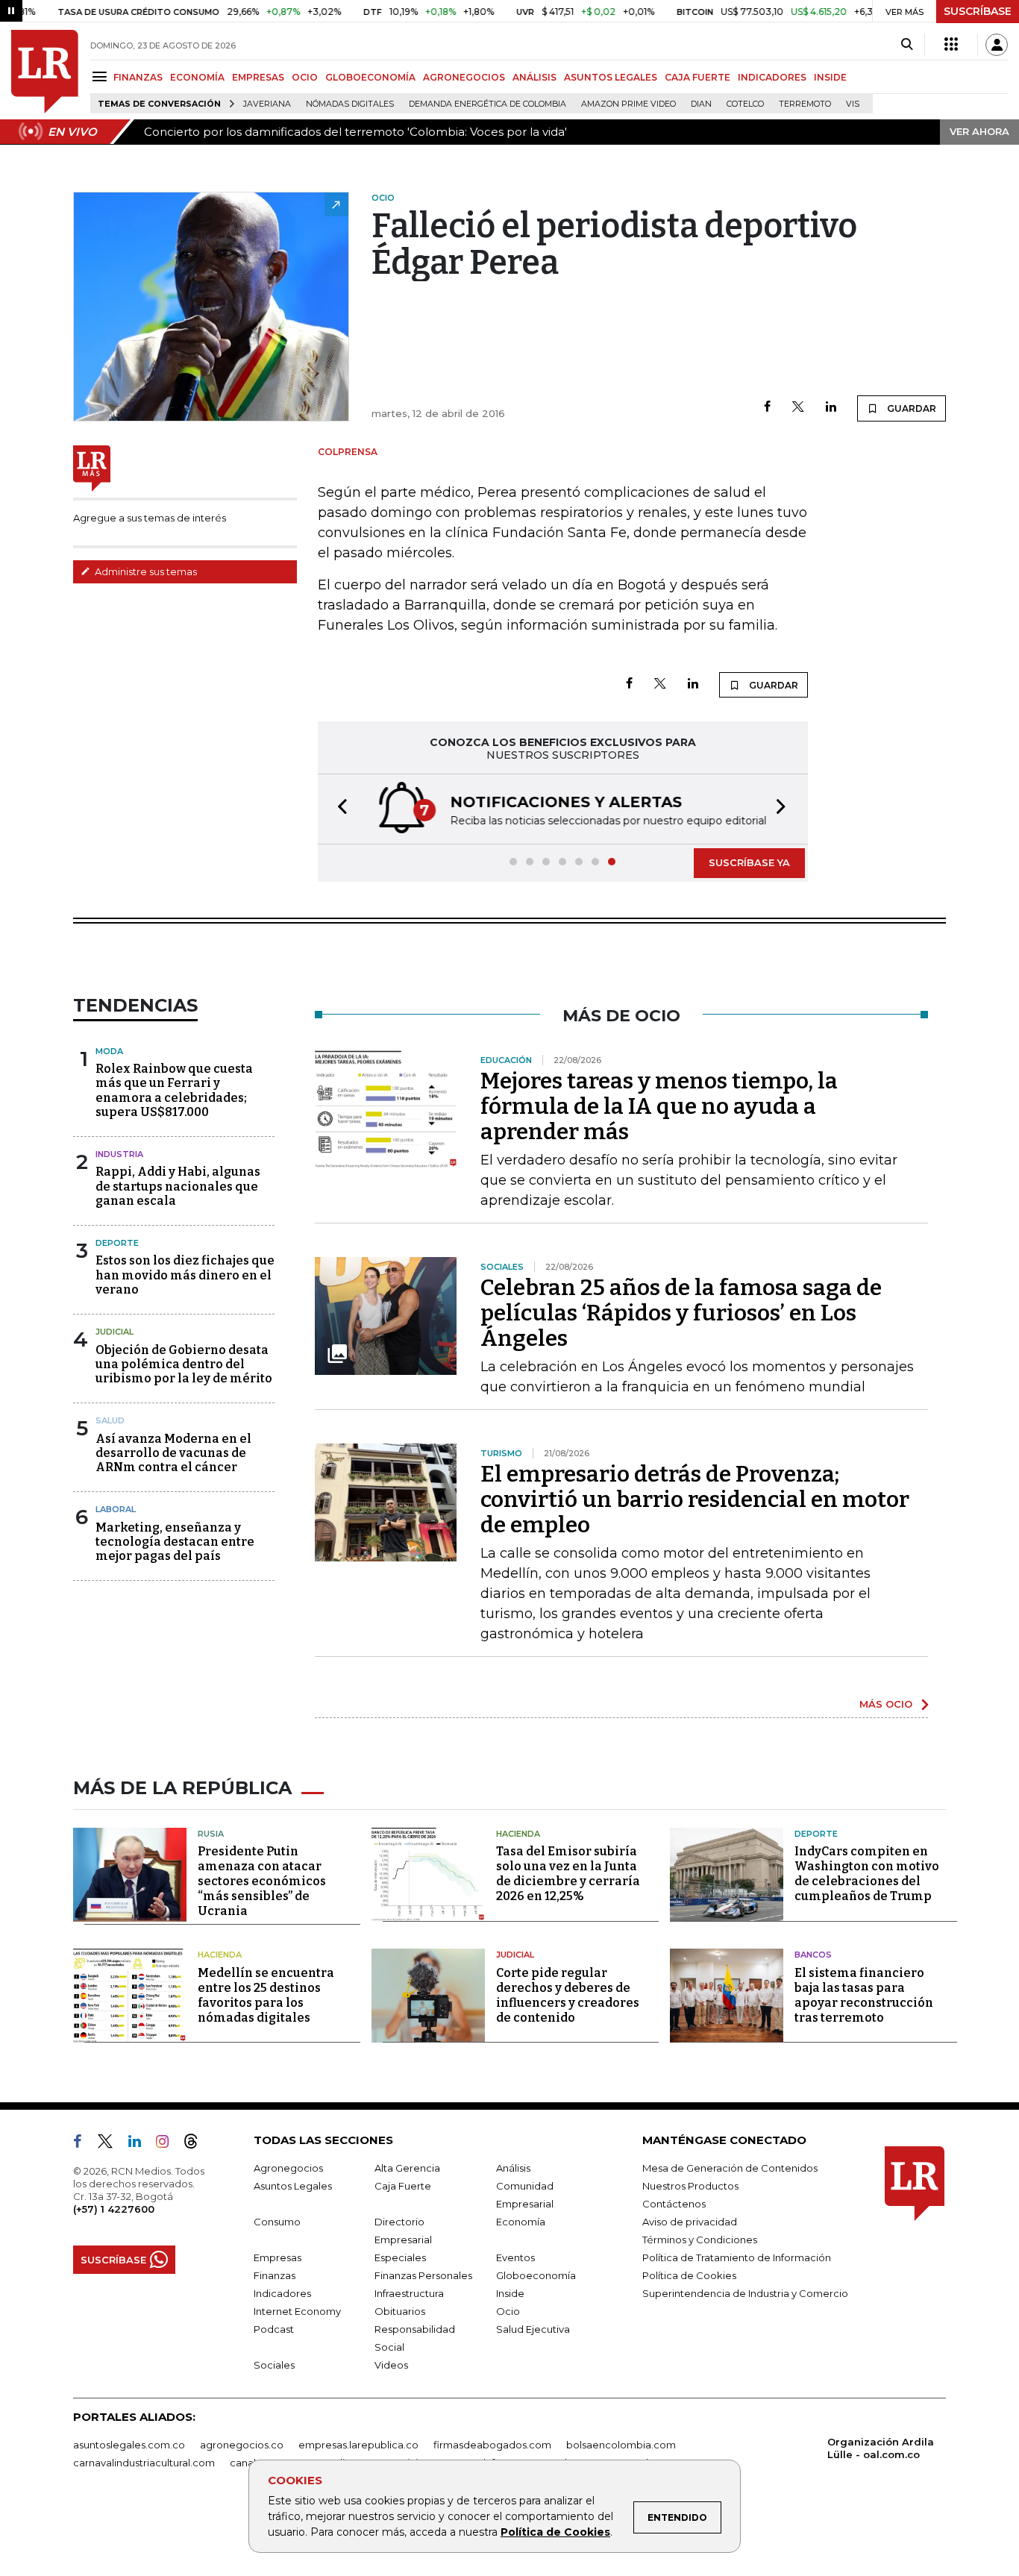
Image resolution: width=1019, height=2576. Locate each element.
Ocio (508, 2311)
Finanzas (275, 2275)
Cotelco (745, 104)
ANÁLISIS (534, 77)
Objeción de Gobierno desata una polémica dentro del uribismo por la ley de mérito (184, 1364)
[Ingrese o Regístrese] (997, 45)
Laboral (116, 1509)
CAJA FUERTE (697, 77)
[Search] (907, 45)
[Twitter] (798, 408)
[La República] (45, 72)
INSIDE (830, 77)
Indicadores (282, 2293)
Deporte (117, 1243)
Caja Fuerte (403, 2186)
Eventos (515, 2257)
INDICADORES (772, 77)
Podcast (274, 2329)
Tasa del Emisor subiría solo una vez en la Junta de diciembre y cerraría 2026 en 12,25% (568, 1874)
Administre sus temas (145, 571)
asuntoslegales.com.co (129, 2445)
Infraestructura (409, 2293)
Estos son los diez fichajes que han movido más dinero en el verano (185, 1275)
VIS (853, 104)
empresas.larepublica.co (358, 2445)
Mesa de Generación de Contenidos (730, 2168)
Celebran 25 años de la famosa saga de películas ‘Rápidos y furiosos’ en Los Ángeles (681, 1313)
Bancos (813, 1955)
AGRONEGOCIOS (464, 77)
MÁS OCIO (886, 1704)
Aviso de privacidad (690, 2222)
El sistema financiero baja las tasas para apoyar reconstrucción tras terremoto (864, 1995)
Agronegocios (288, 2168)
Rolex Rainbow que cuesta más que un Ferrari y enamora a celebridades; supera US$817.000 (174, 1090)
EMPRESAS (258, 77)
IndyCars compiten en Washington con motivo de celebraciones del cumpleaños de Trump (867, 1874)
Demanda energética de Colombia (487, 104)
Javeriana (267, 104)
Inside (510, 2293)
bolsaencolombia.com (621, 2445)
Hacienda (518, 1834)
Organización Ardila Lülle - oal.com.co (881, 2448)
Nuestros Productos (690, 2186)
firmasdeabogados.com (492, 2445)
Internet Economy (297, 2311)
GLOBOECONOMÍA (370, 77)
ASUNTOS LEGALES (611, 77)
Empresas (278, 2257)
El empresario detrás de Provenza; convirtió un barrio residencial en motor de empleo (695, 1499)
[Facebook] (767, 408)
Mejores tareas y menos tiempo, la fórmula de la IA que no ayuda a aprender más (659, 1106)
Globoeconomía (536, 2275)
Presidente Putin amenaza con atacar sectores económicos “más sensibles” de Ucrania (262, 1881)
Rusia (211, 1834)
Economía (521, 2222)
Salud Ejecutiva (533, 2329)
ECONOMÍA (197, 77)
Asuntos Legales (293, 2186)
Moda (109, 1051)
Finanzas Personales (423, 2275)
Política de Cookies (555, 2532)
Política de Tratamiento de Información (737, 2257)
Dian (701, 104)
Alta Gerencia (407, 2168)
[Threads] (197, 2144)
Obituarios (400, 2311)
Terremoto (805, 104)
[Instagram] (168, 2144)
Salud (110, 1420)
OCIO (305, 77)
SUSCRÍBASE (978, 11)
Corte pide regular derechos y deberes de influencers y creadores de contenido (568, 1995)
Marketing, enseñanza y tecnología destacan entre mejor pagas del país (175, 1542)
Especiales (400, 2257)
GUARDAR (910, 408)
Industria (119, 1154)
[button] (338, 809)
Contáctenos (674, 2204)
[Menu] (102, 76)
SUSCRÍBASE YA (749, 862)
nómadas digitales (350, 104)
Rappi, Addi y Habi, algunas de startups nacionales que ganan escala (178, 1186)
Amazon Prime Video (628, 104)
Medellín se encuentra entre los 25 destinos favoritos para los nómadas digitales (266, 1995)
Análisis (513, 2168)
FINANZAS (138, 77)
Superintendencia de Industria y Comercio (745, 2293)
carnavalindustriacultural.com (144, 2463)
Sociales (274, 2365)
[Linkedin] (831, 408)
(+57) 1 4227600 (114, 2209)
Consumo (277, 2222)
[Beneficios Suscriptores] (951, 45)
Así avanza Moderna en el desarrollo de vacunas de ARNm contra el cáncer (173, 1453)
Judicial (115, 1332)
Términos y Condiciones (700, 2240)
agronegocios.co (242, 2445)
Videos (391, 2365)
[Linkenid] (141, 2144)
